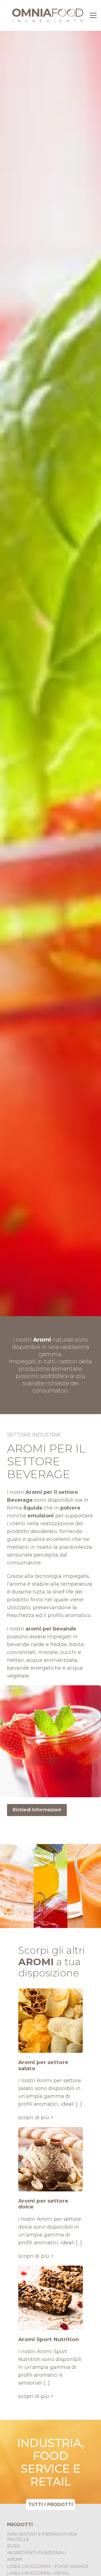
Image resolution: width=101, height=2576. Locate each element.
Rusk (13, 2546)
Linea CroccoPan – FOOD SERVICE (48, 2566)
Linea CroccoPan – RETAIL (38, 2573)
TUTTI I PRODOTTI (50, 2504)
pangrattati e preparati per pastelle (42, 2537)
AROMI (15, 2559)
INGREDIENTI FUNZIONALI (37, 2553)
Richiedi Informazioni (37, 1810)
